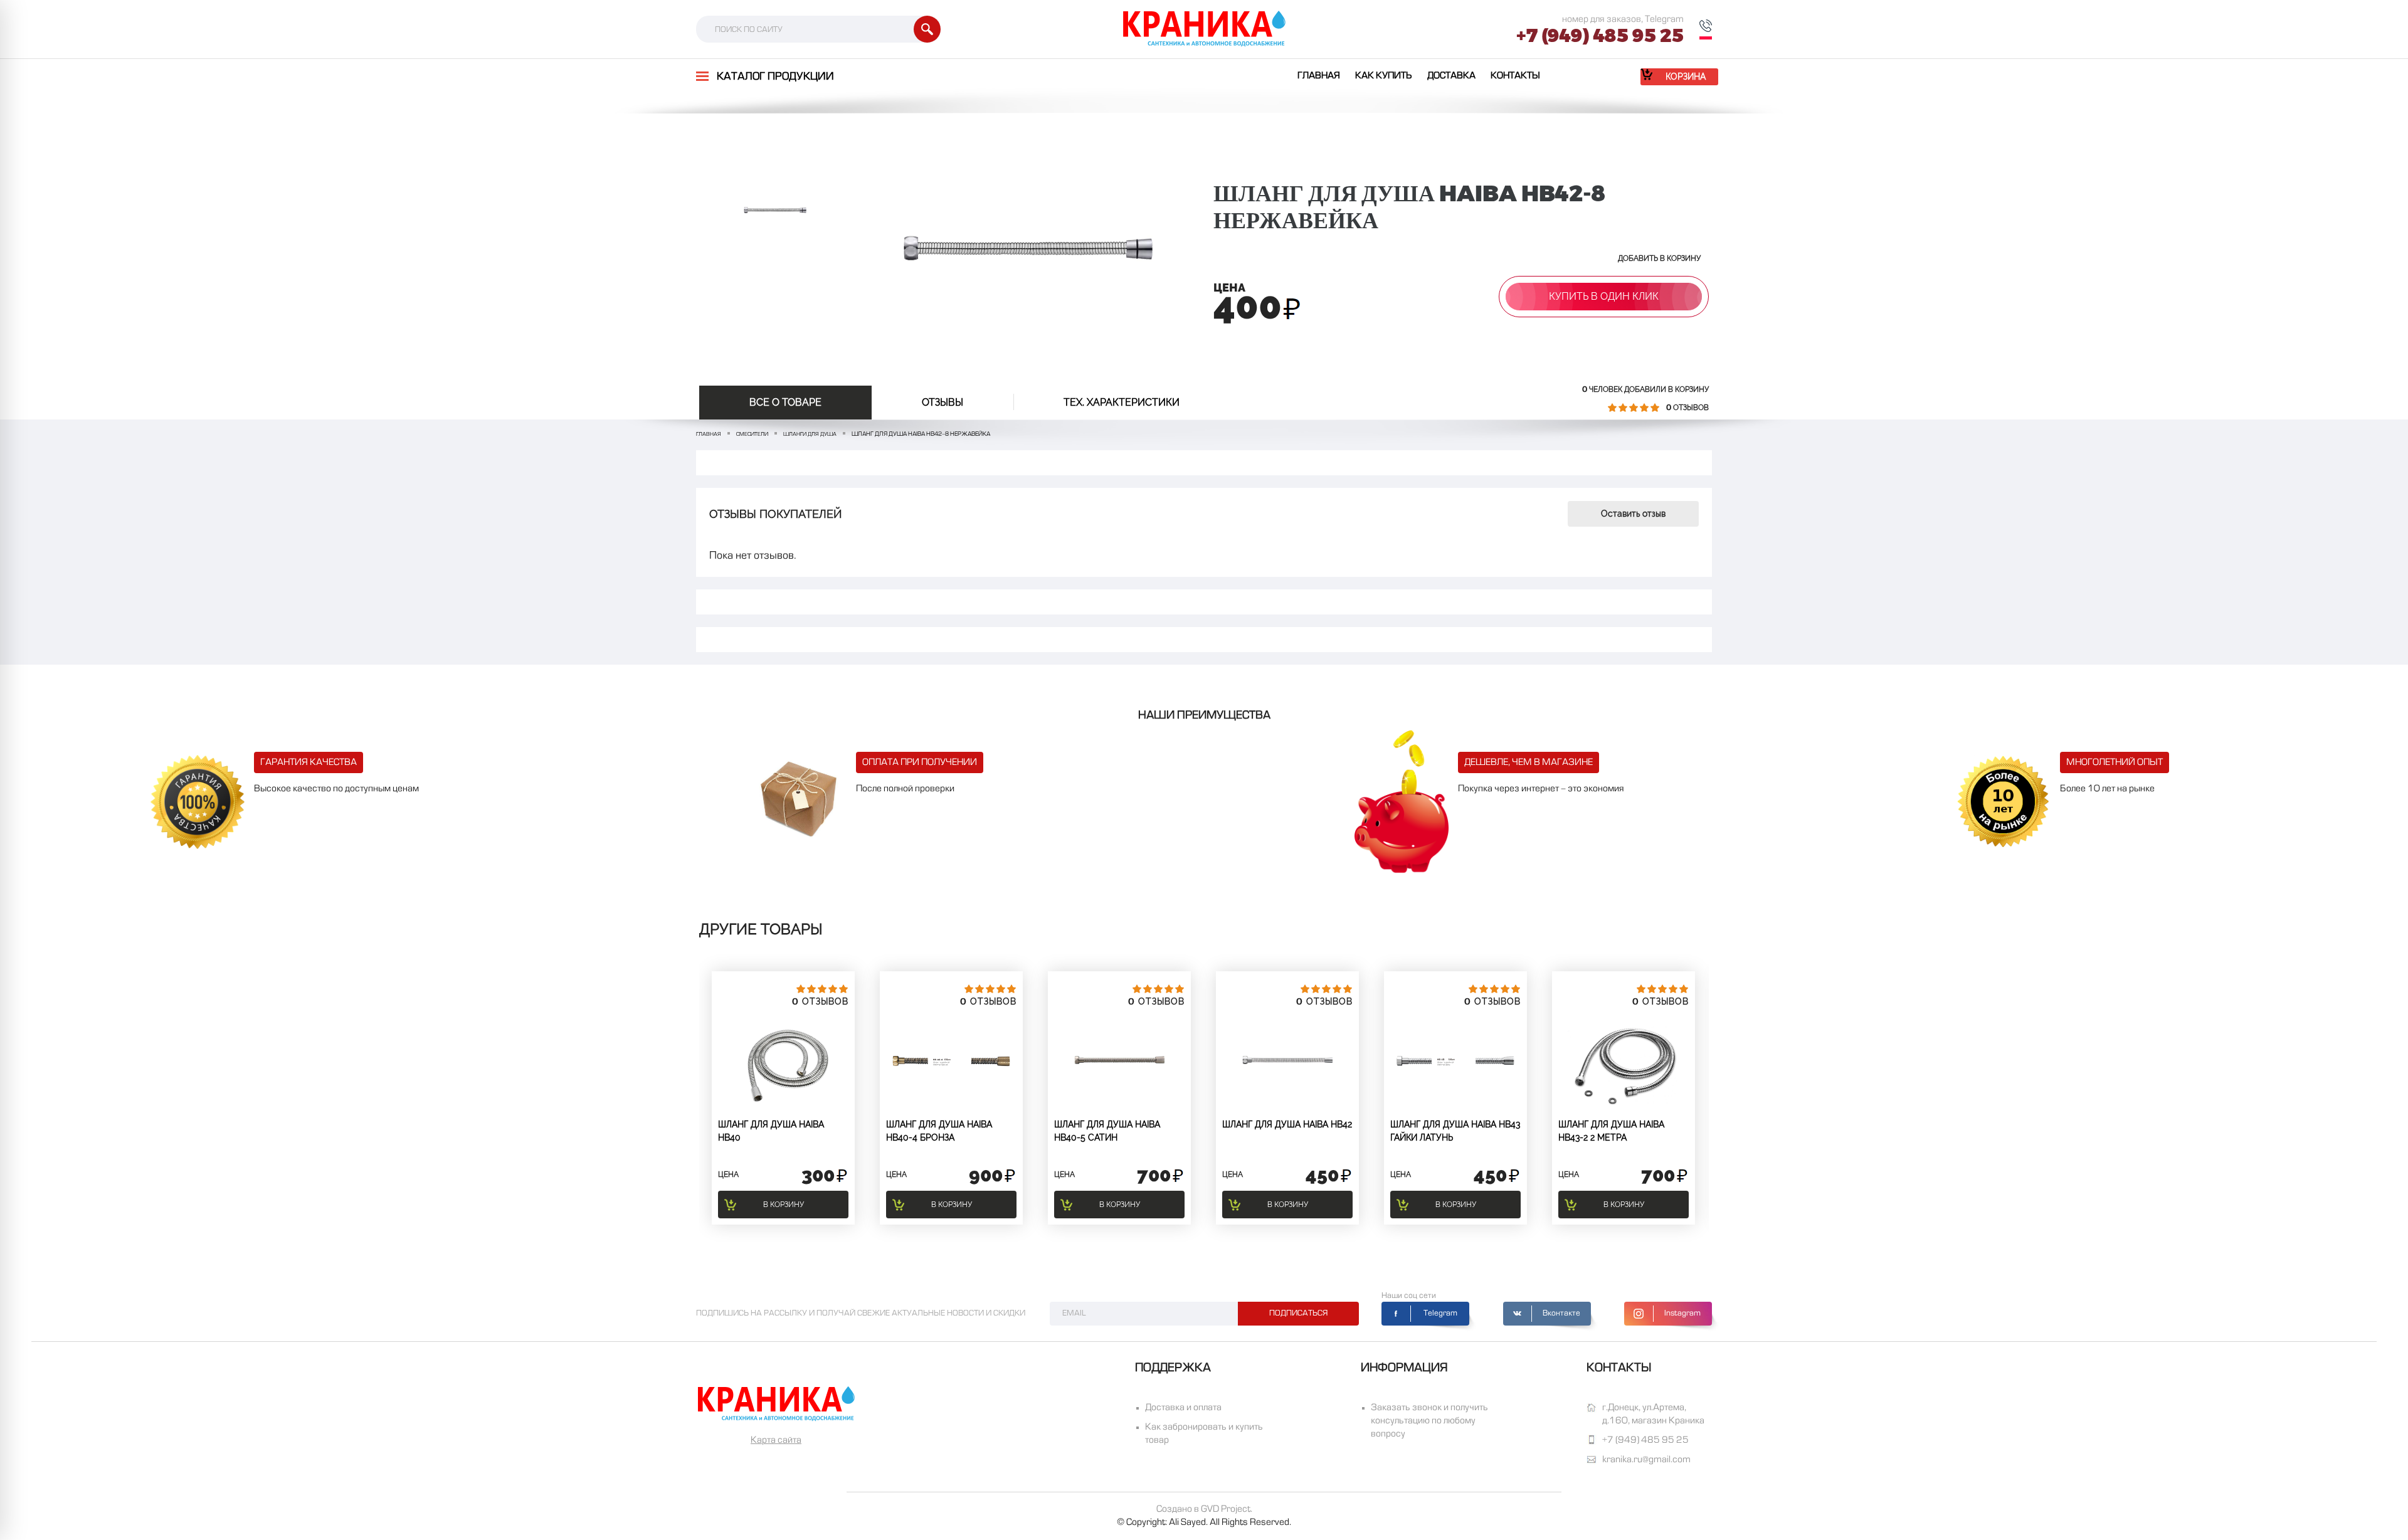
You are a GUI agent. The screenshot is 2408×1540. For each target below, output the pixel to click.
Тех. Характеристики (1122, 402)
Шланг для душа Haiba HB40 (771, 1131)
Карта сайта (776, 1440)
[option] (775, 210)
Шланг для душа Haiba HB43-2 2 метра (1611, 1131)
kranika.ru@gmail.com (1646, 1460)
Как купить (1384, 76)
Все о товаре (785, 402)
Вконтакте (1561, 1314)
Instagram (1682, 1314)
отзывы (943, 402)
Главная (1319, 76)
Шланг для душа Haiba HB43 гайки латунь (1455, 1131)
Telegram (1440, 1314)
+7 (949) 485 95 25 (1600, 36)
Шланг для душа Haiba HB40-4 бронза (939, 1131)
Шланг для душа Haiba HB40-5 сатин (1107, 1131)
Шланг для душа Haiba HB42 (1287, 1124)
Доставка (1451, 76)
